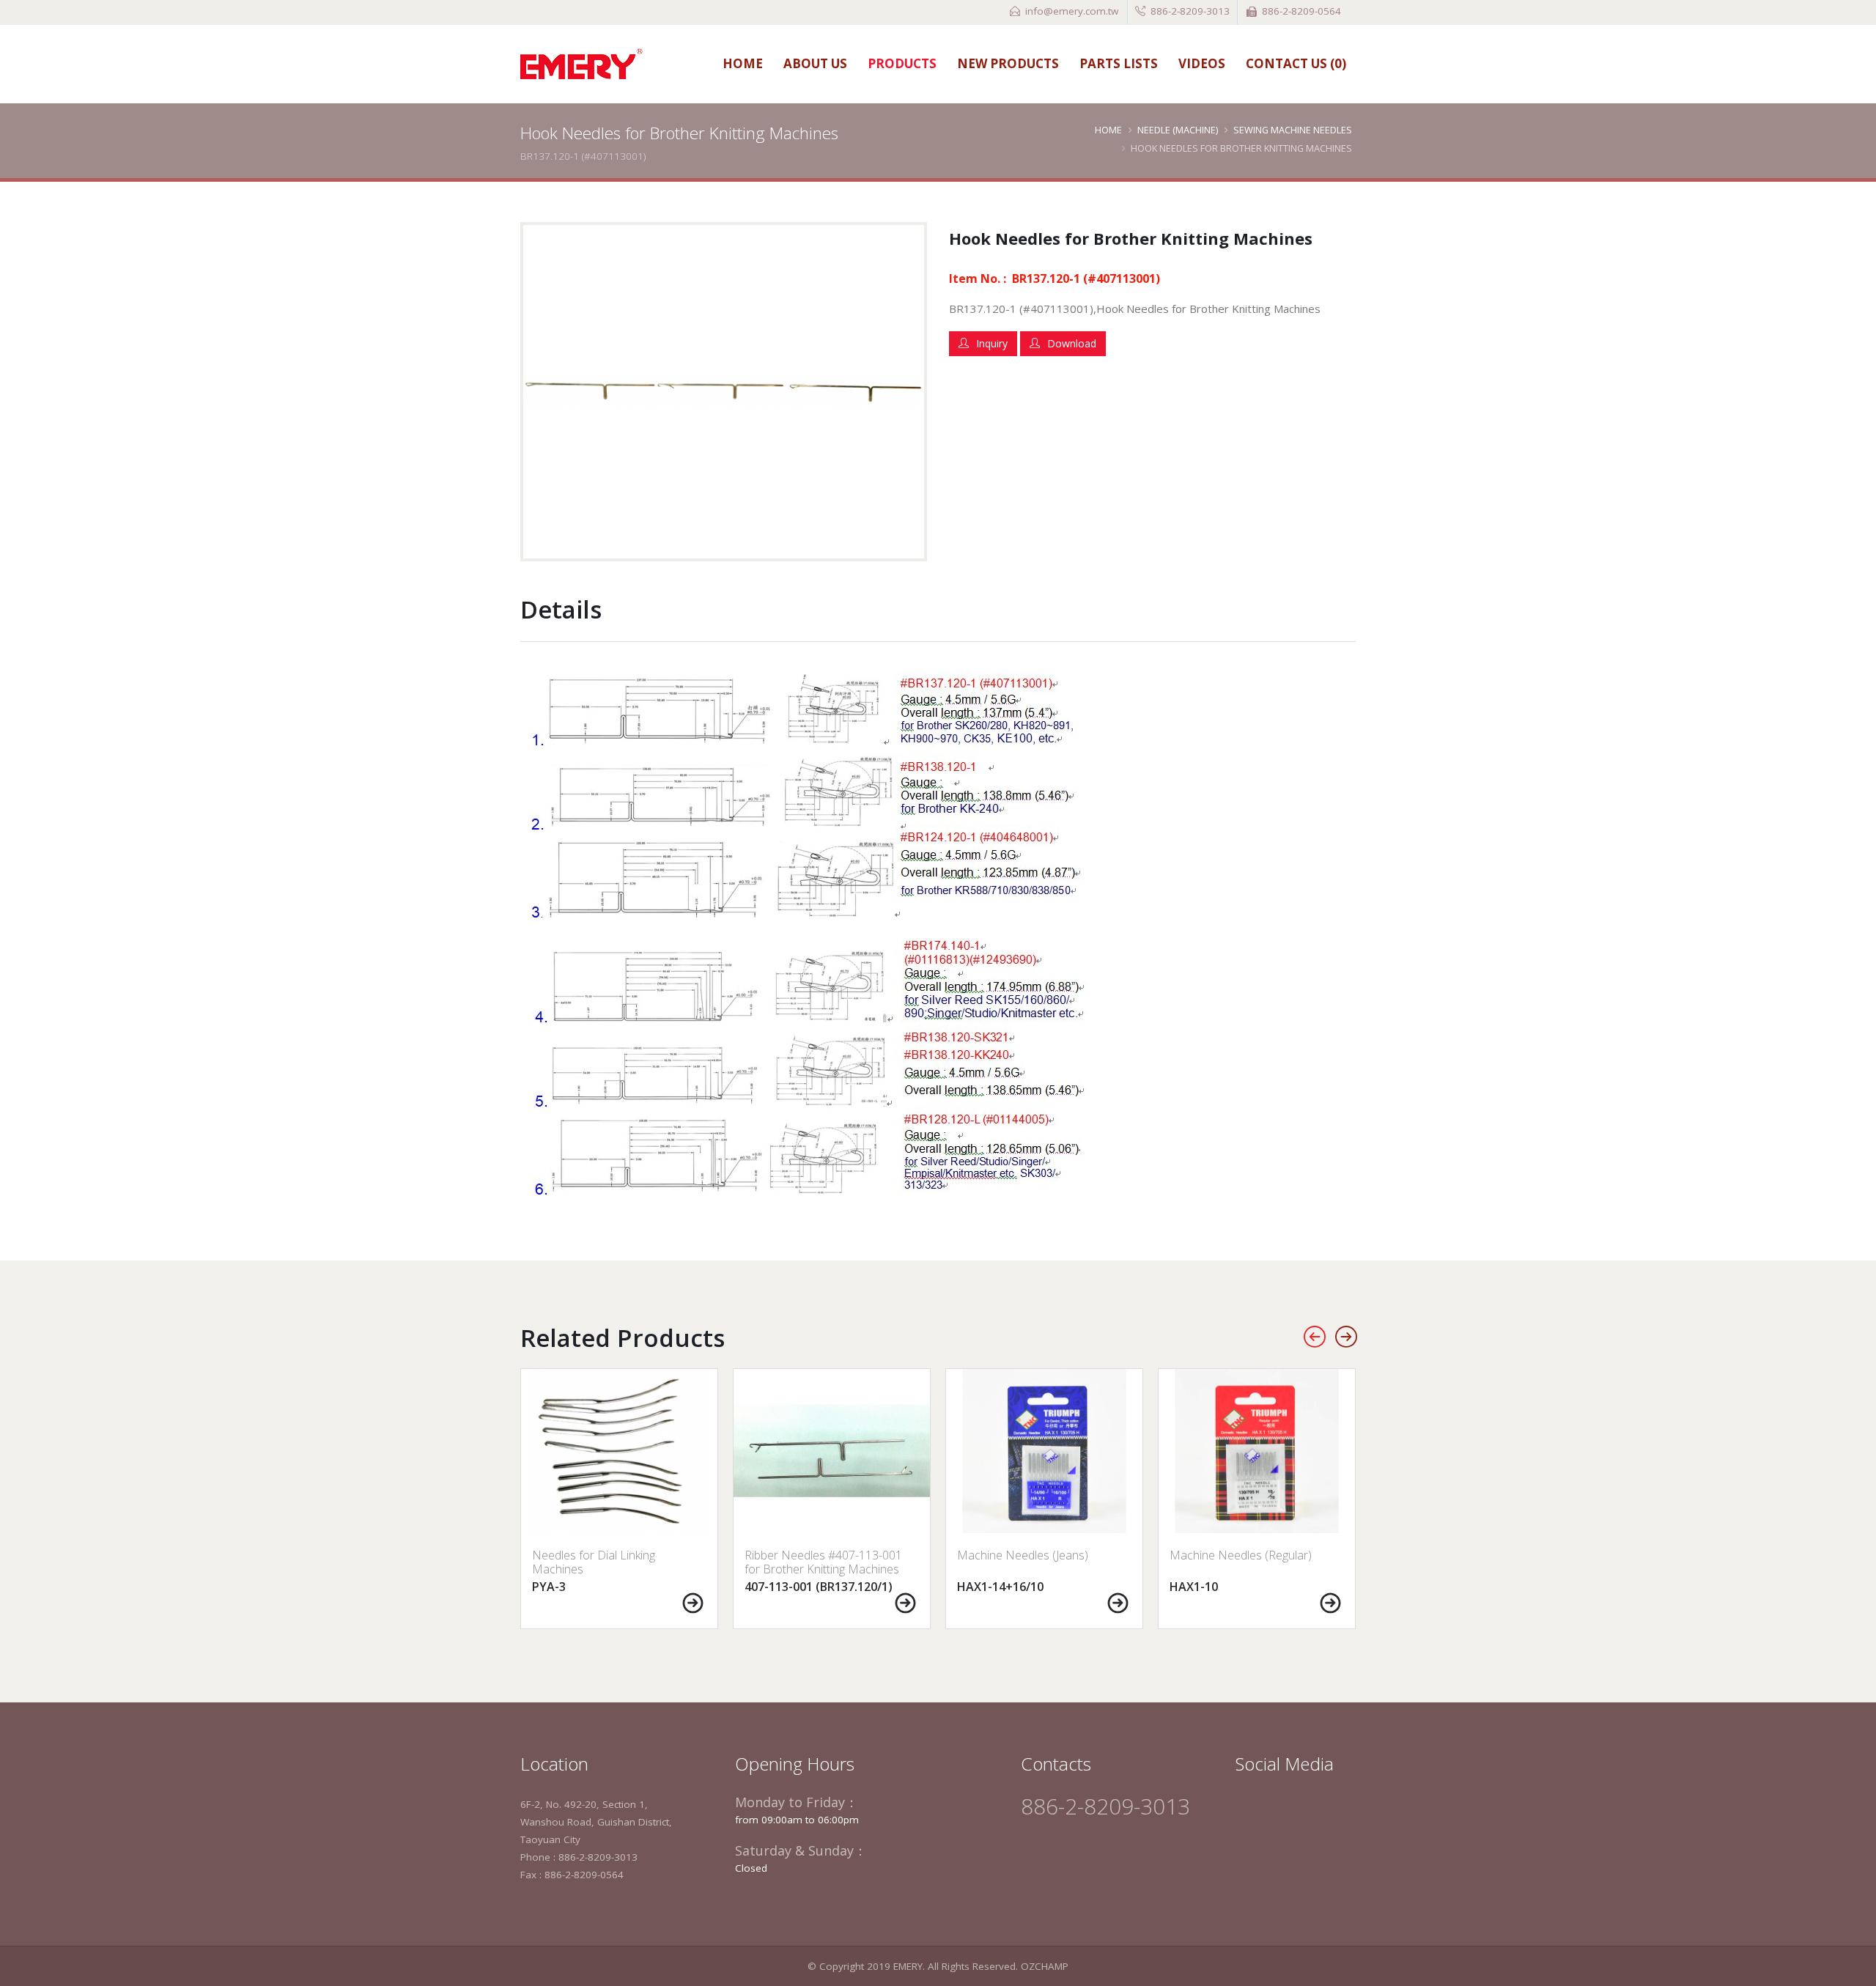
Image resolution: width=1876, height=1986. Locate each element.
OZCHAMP (1045, 1966)
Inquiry (992, 343)
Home (743, 63)
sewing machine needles (1293, 130)
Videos (1202, 63)
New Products (1008, 63)
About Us (815, 63)
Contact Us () (1296, 63)
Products (902, 63)
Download (1072, 343)
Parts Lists (1119, 63)
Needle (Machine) (1178, 130)
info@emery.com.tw (1072, 11)
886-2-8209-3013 (1190, 11)
